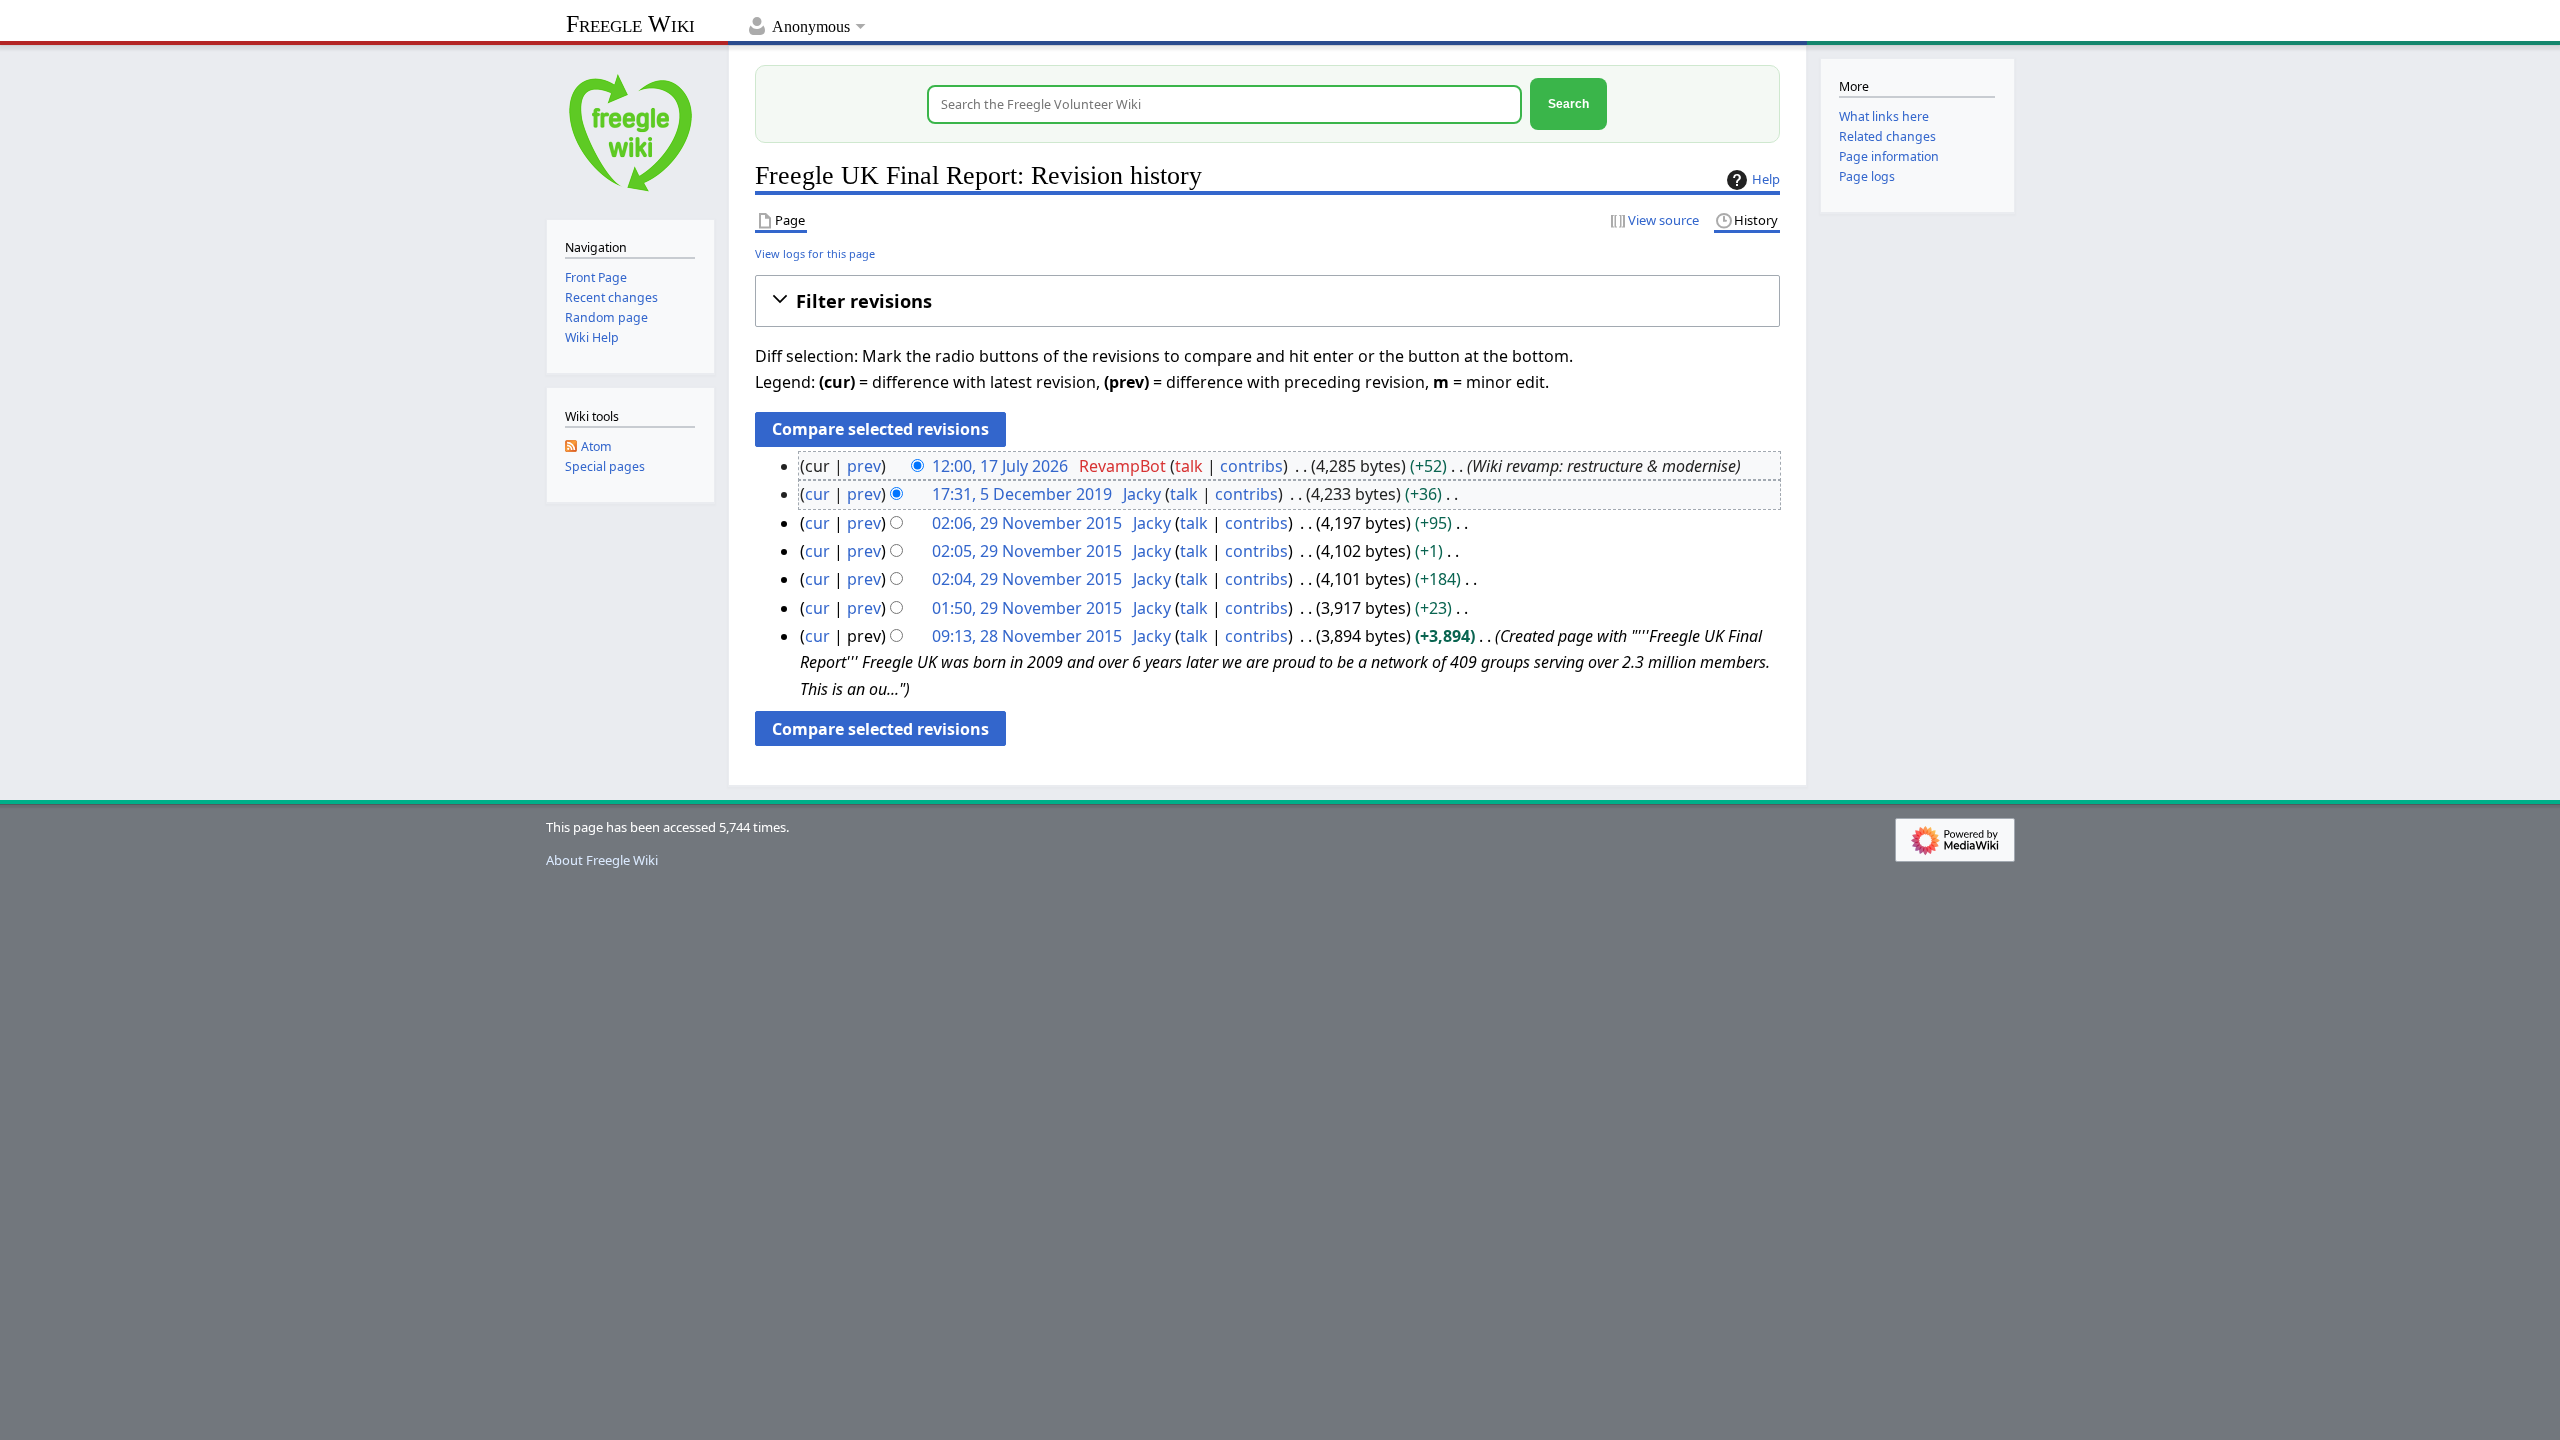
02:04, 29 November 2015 (1027, 579)
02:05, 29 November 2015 (1027, 551)
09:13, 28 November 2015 (1027, 636)
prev (864, 466)
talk (1189, 466)
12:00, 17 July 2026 (1000, 466)
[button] (1267, 301)
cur (817, 494)
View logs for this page (815, 253)
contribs (1251, 466)
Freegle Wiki (630, 24)
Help (1766, 179)
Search (1568, 103)
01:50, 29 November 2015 (1027, 608)
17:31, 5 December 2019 (1022, 494)
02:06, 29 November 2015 (1027, 523)
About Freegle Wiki (602, 860)
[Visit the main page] (630, 130)
